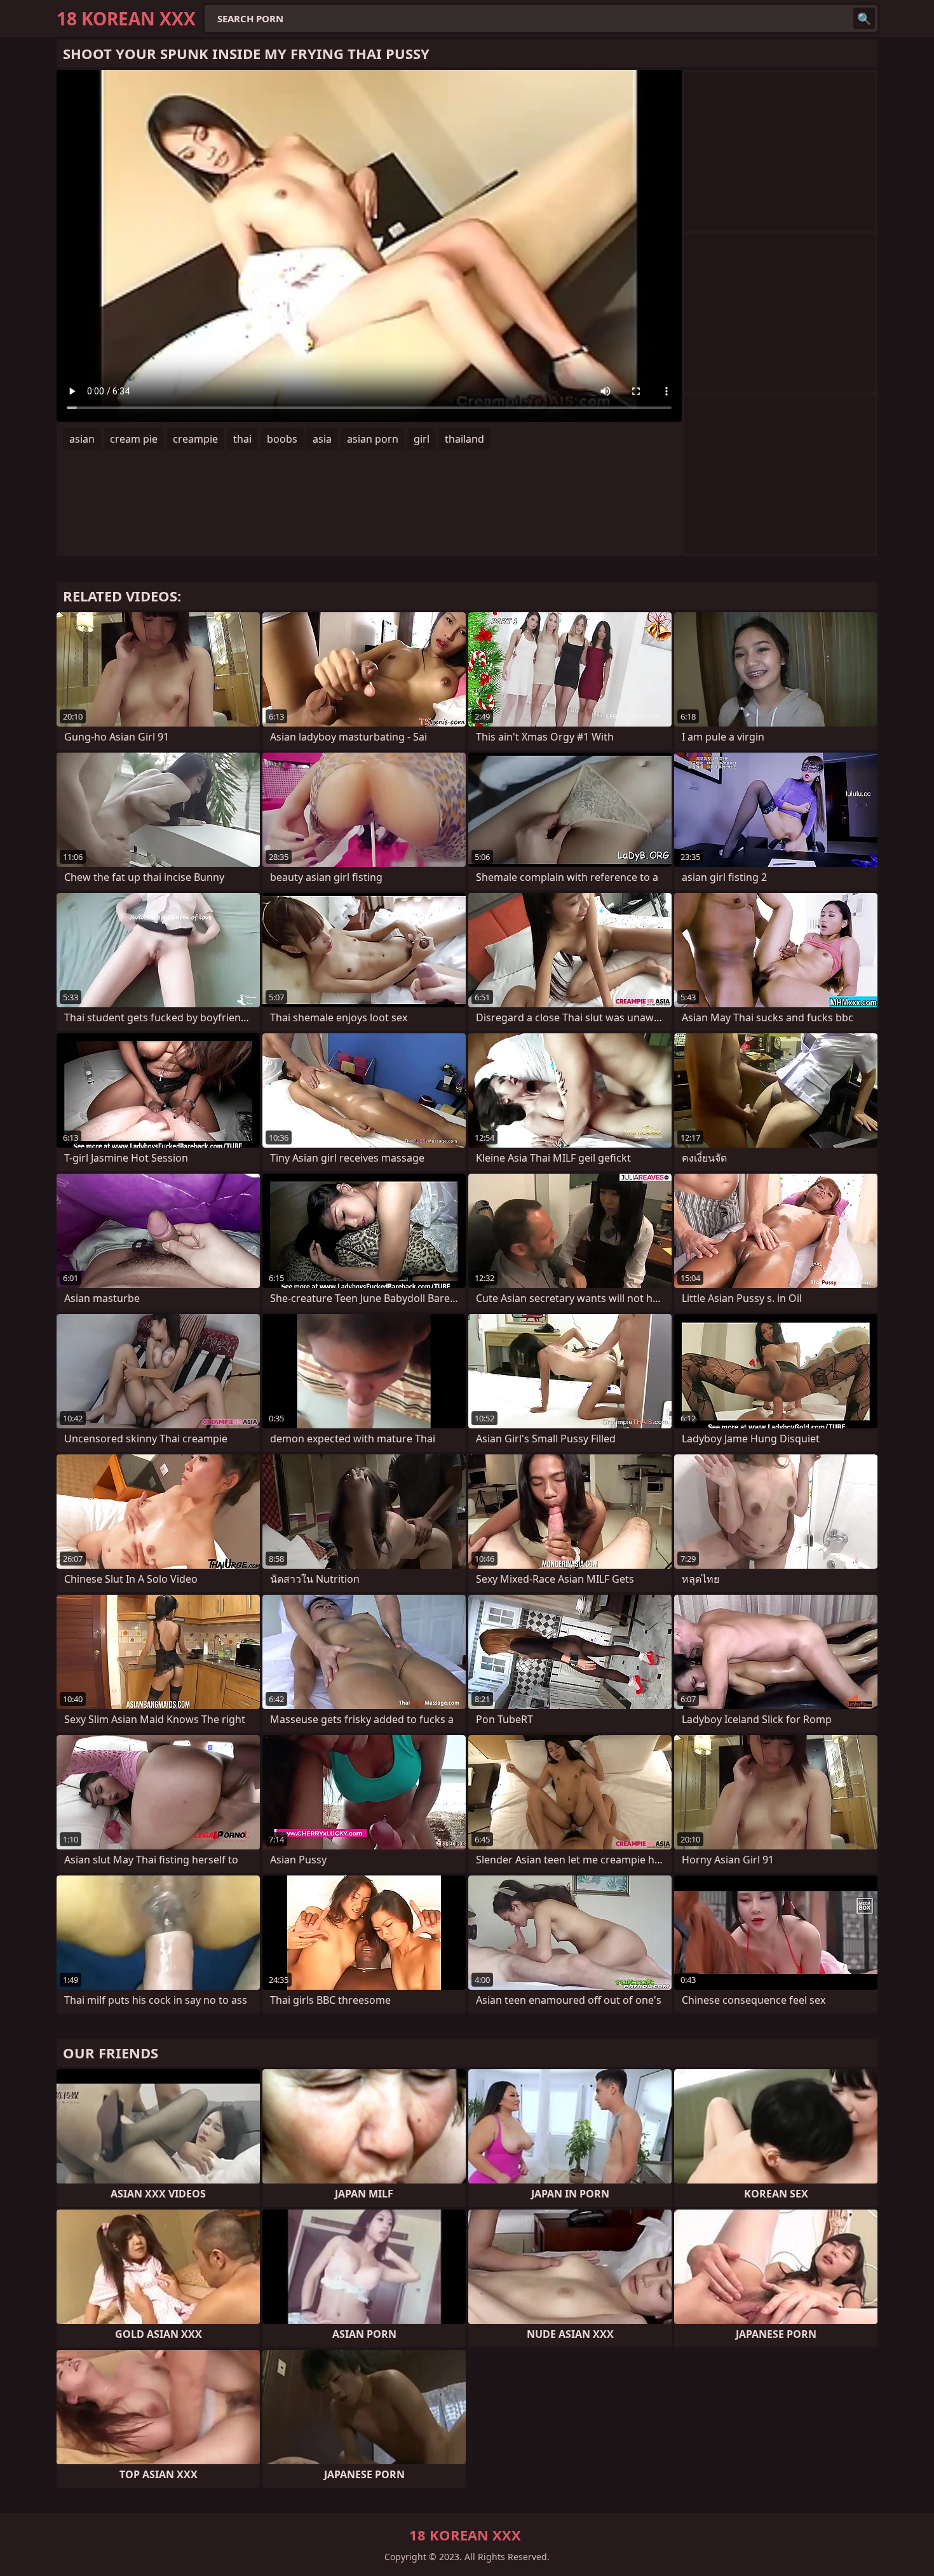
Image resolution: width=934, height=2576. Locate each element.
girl (422, 439)
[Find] (864, 18)
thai (242, 439)
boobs (282, 439)
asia (322, 439)
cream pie (134, 439)
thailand (464, 439)
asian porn (373, 439)
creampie (195, 439)
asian (82, 439)
